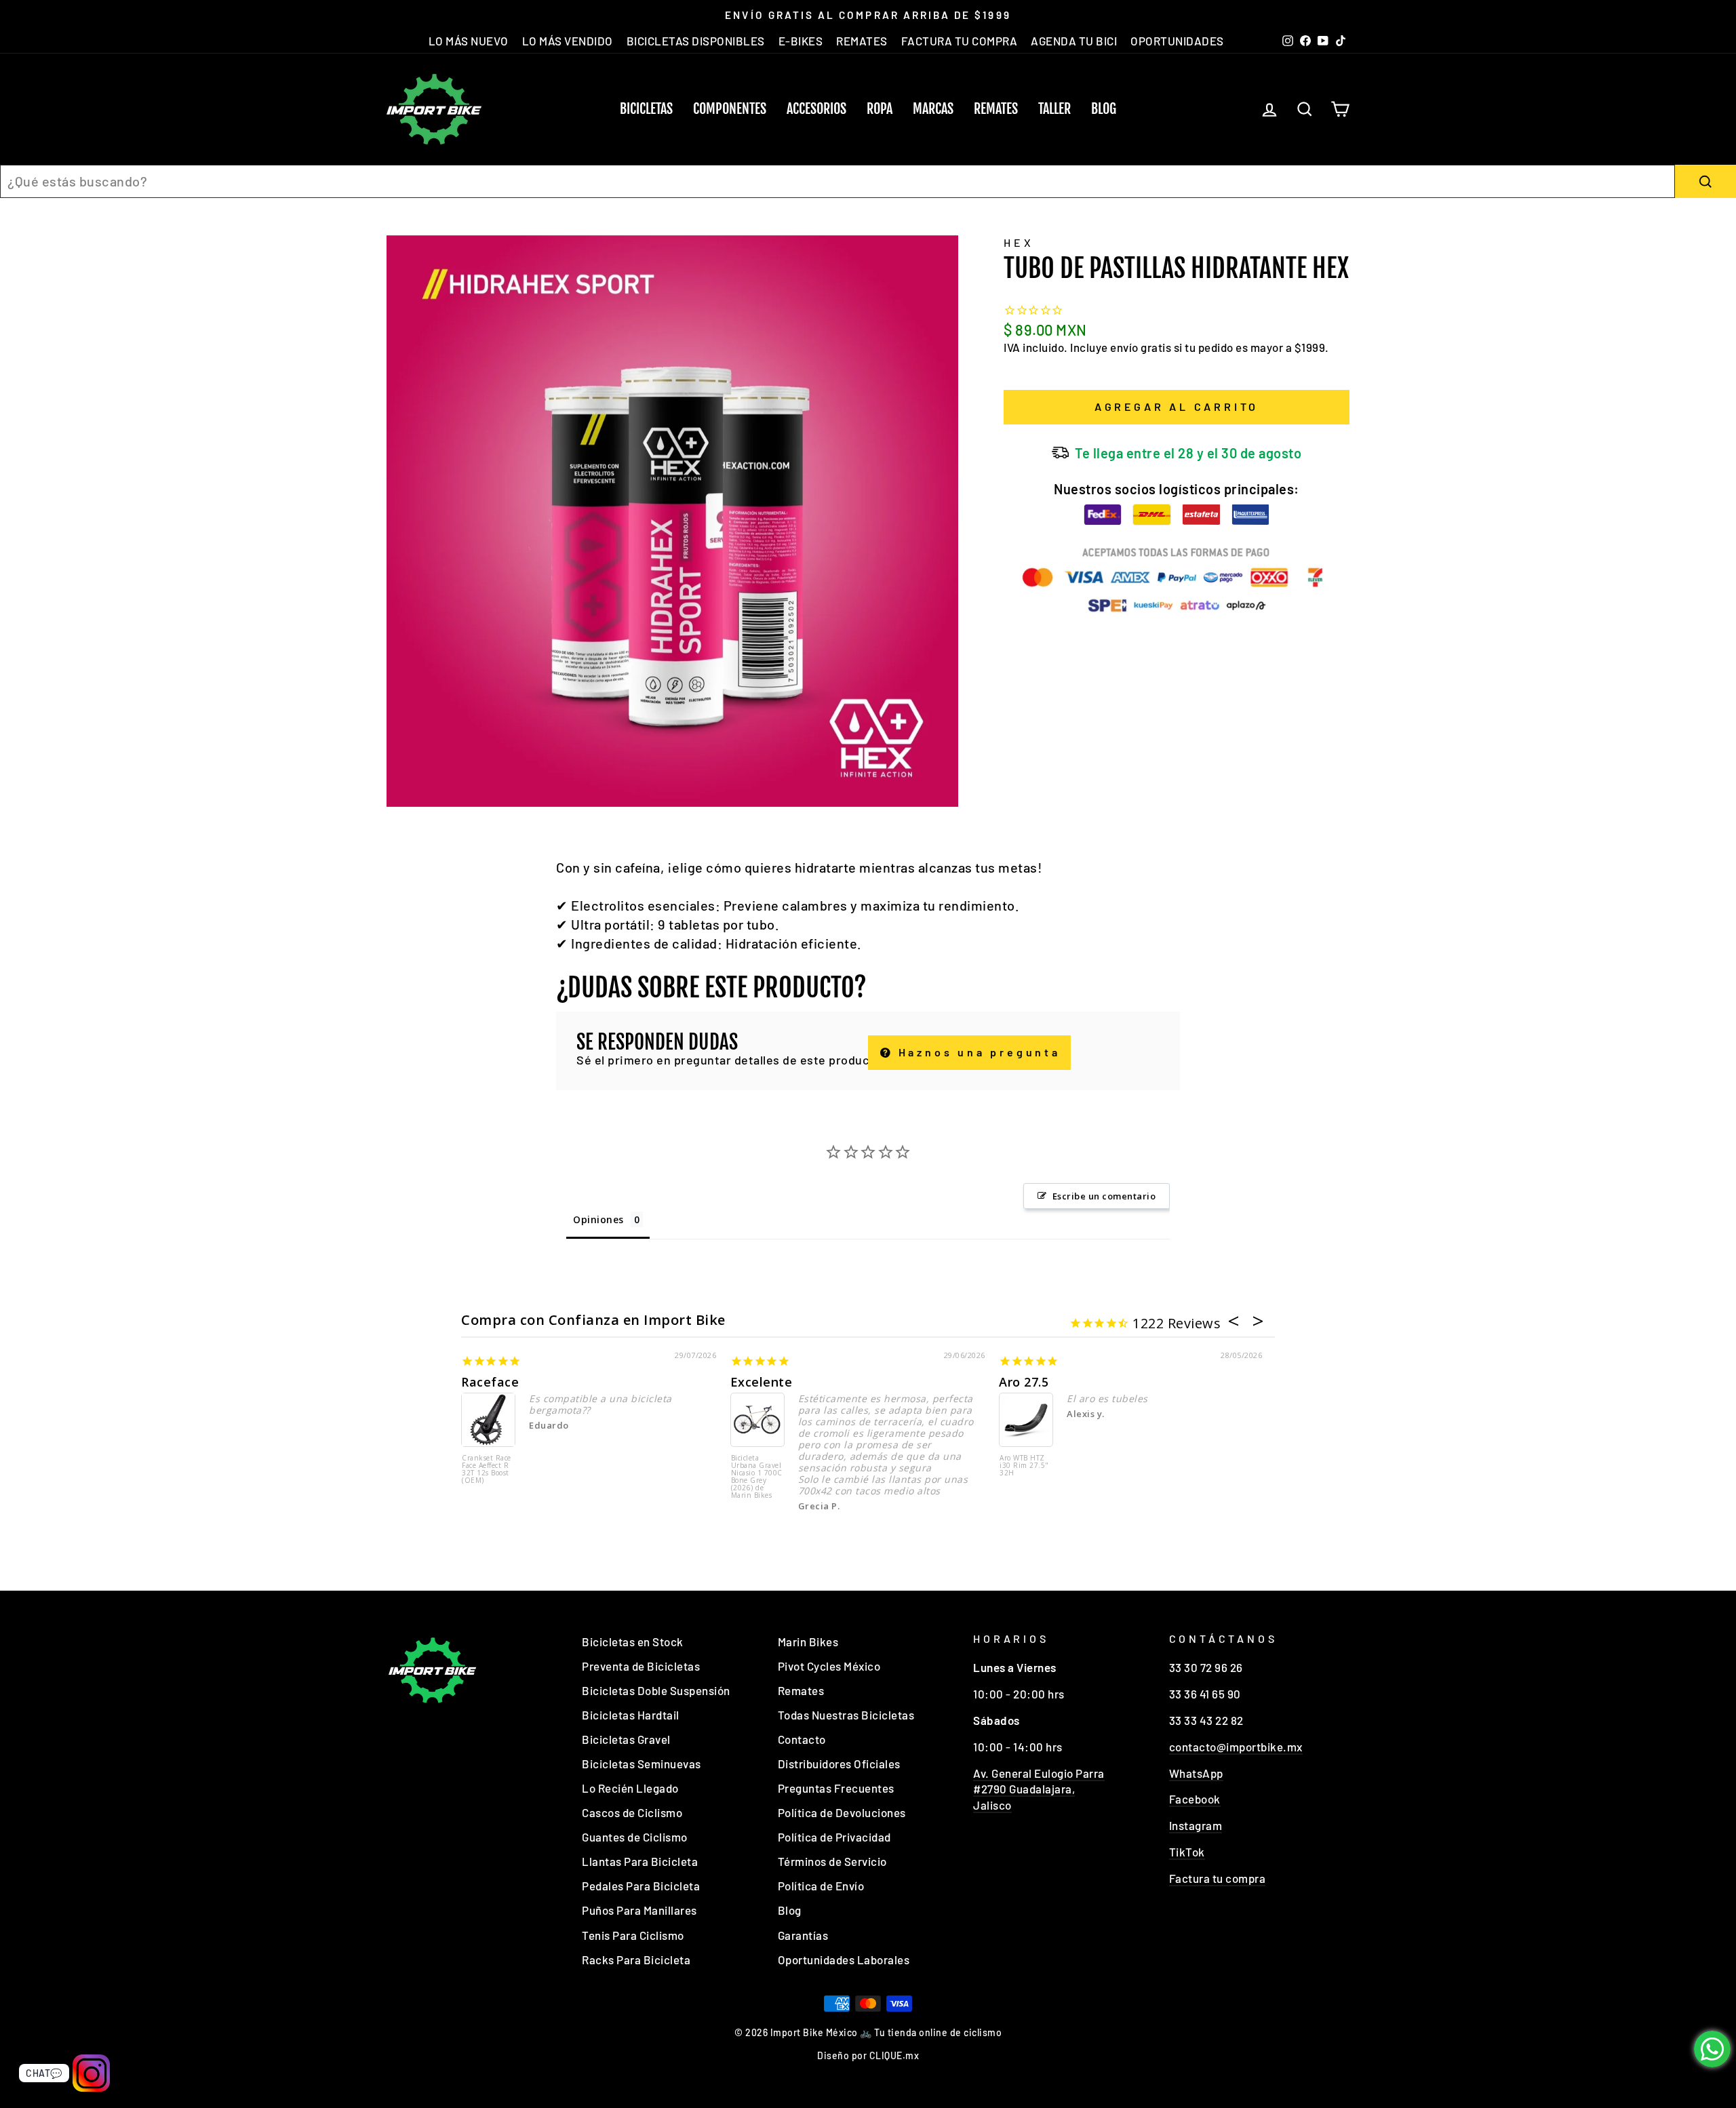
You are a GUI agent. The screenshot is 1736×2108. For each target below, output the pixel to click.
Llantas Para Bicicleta (640, 1861)
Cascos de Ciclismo (632, 1812)
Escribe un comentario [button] (1104, 1196)
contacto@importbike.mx (1236, 1747)
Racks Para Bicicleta (636, 1960)
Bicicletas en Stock (633, 1642)
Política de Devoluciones (842, 1812)
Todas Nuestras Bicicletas (846, 1715)
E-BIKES (801, 41)
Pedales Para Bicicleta (641, 1886)
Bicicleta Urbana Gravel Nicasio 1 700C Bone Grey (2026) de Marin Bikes (757, 1477)
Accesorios (816, 109)
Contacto (802, 1739)
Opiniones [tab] (598, 1219)
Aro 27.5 (1024, 1382)
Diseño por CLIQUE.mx (868, 2055)
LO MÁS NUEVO (469, 41)
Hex (1019, 242)
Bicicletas (646, 109)
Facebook (1195, 1799)
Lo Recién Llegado (630, 1788)
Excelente (762, 1382)
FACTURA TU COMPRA (960, 41)
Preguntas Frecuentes (836, 1788)
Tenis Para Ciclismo (633, 1935)
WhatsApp (1196, 1773)
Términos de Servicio (832, 1861)
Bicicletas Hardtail (631, 1715)
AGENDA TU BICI (1074, 41)
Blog (1104, 109)
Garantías (803, 1935)
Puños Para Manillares (639, 1910)
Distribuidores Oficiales (839, 1764)
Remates (996, 109)
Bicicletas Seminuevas (642, 1764)
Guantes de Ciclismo (635, 1837)
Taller (1054, 109)
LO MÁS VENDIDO (568, 41)
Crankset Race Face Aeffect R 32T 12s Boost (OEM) (487, 1470)
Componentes (730, 109)
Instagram (1196, 1825)
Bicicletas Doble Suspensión (656, 1690)
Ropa (880, 109)
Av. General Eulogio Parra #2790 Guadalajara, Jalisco (1039, 1789)
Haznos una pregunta (977, 1052)
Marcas (933, 109)
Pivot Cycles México (829, 1666)
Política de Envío (821, 1886)
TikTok (1187, 1852)
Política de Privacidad (834, 1837)
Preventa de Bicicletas (641, 1666)
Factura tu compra (1218, 1878)
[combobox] (837, 181)
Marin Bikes (808, 1642)
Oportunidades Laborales (844, 1960)
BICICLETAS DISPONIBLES (696, 41)
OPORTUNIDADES (1177, 41)
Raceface (490, 1382)
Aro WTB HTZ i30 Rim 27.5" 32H (1024, 1466)
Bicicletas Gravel (626, 1739)
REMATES (862, 41)
